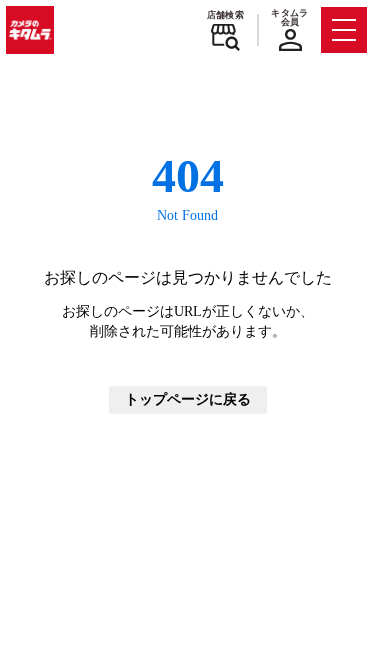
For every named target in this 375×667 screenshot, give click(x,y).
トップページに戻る (188, 399)
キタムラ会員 (289, 17)
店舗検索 (225, 15)
